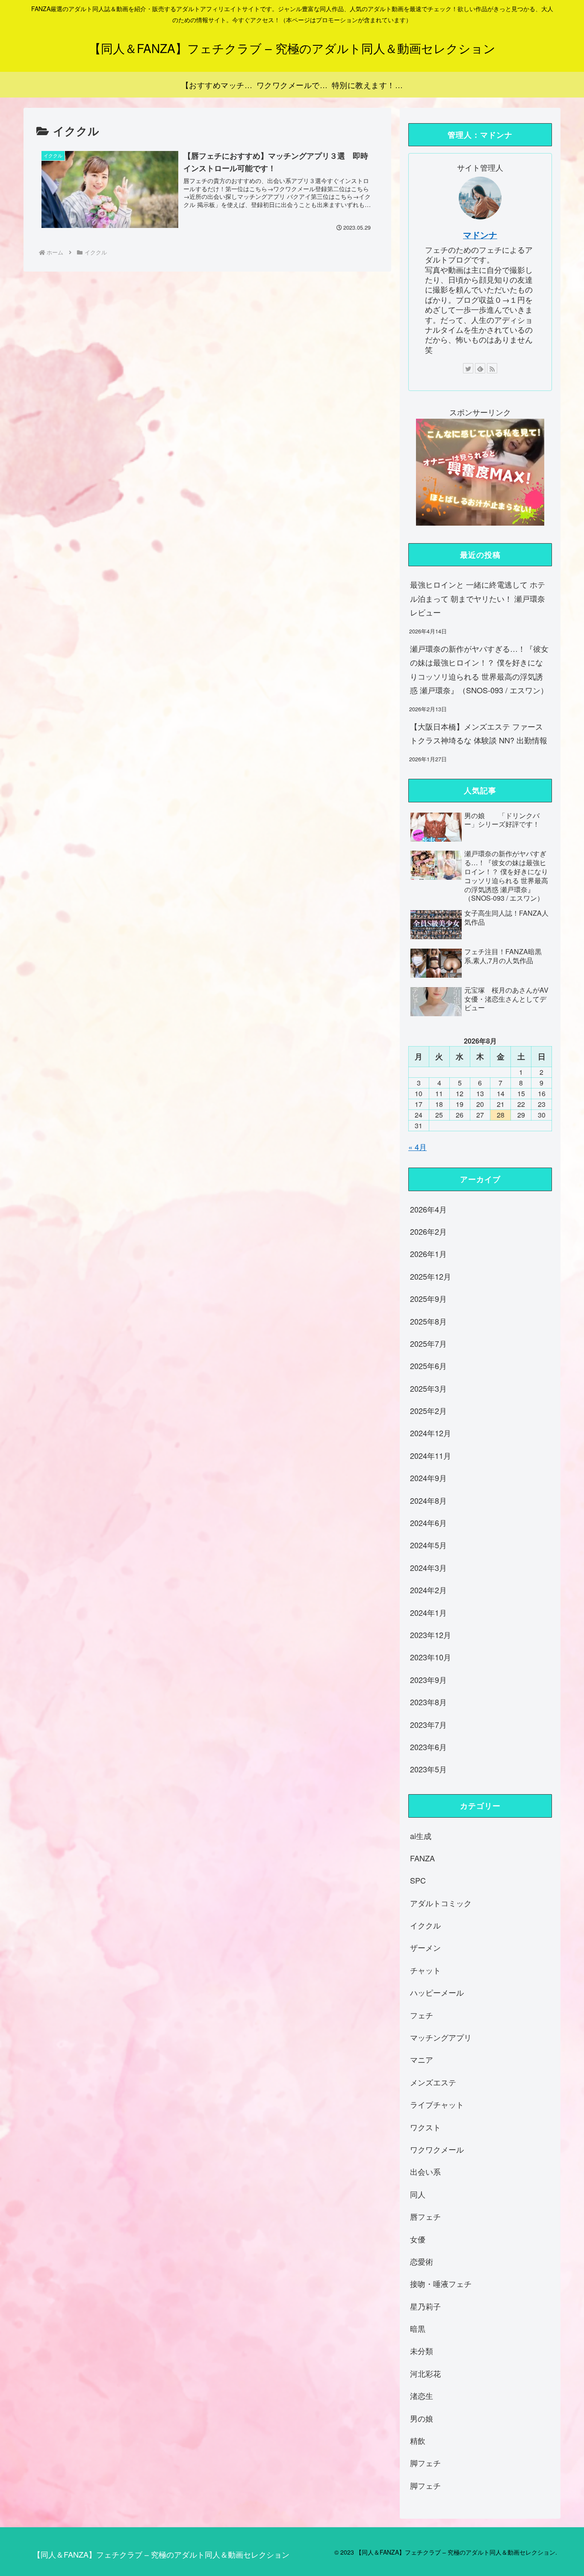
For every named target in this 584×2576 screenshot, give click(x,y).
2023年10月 (431, 1657)
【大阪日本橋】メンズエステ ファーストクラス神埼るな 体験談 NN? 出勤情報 (479, 733)
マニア (422, 2059)
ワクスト (425, 2126)
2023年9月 (428, 1679)
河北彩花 (425, 2373)
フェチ (422, 2014)
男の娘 (422, 2418)
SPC (418, 1880)
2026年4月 (428, 1209)
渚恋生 (422, 2396)
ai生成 (421, 1835)
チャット (425, 1970)
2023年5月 (428, 1769)
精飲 (418, 2440)
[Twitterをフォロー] (468, 368)
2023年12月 (431, 1635)
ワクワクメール (437, 2149)
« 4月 (417, 1147)
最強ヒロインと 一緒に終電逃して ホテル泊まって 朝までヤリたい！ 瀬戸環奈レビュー (478, 598)
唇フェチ (425, 2216)
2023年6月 (428, 1747)
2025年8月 (428, 1321)
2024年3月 (428, 1567)
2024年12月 (431, 1433)
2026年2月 (428, 1231)
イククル (425, 1925)
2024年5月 (428, 1545)
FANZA (422, 1858)
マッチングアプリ (441, 2037)
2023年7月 (428, 1724)
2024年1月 (428, 1612)
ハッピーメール (437, 1992)
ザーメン (425, 1947)
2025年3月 (428, 1388)
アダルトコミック (441, 1902)
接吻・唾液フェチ (441, 2283)
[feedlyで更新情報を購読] (480, 368)
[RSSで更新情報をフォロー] (492, 368)
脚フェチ (425, 2463)
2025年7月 (428, 1343)
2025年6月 (428, 1366)
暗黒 (418, 2328)
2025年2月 (428, 1411)
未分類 (422, 2351)
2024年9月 (428, 1478)
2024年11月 (431, 1455)
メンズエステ (433, 2082)
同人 (418, 2194)
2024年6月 (428, 1523)
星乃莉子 (425, 2306)
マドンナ (480, 235)
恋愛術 (422, 2261)
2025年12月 (431, 1276)
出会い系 (425, 2171)
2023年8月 (428, 1702)
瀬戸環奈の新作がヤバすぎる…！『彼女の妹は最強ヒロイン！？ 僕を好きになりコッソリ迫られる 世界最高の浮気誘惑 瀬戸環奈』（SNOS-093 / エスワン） (479, 669)
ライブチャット (437, 2104)
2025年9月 (428, 1298)
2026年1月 (428, 1254)
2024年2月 (428, 1590)
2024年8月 (428, 1500)
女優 (418, 2239)
